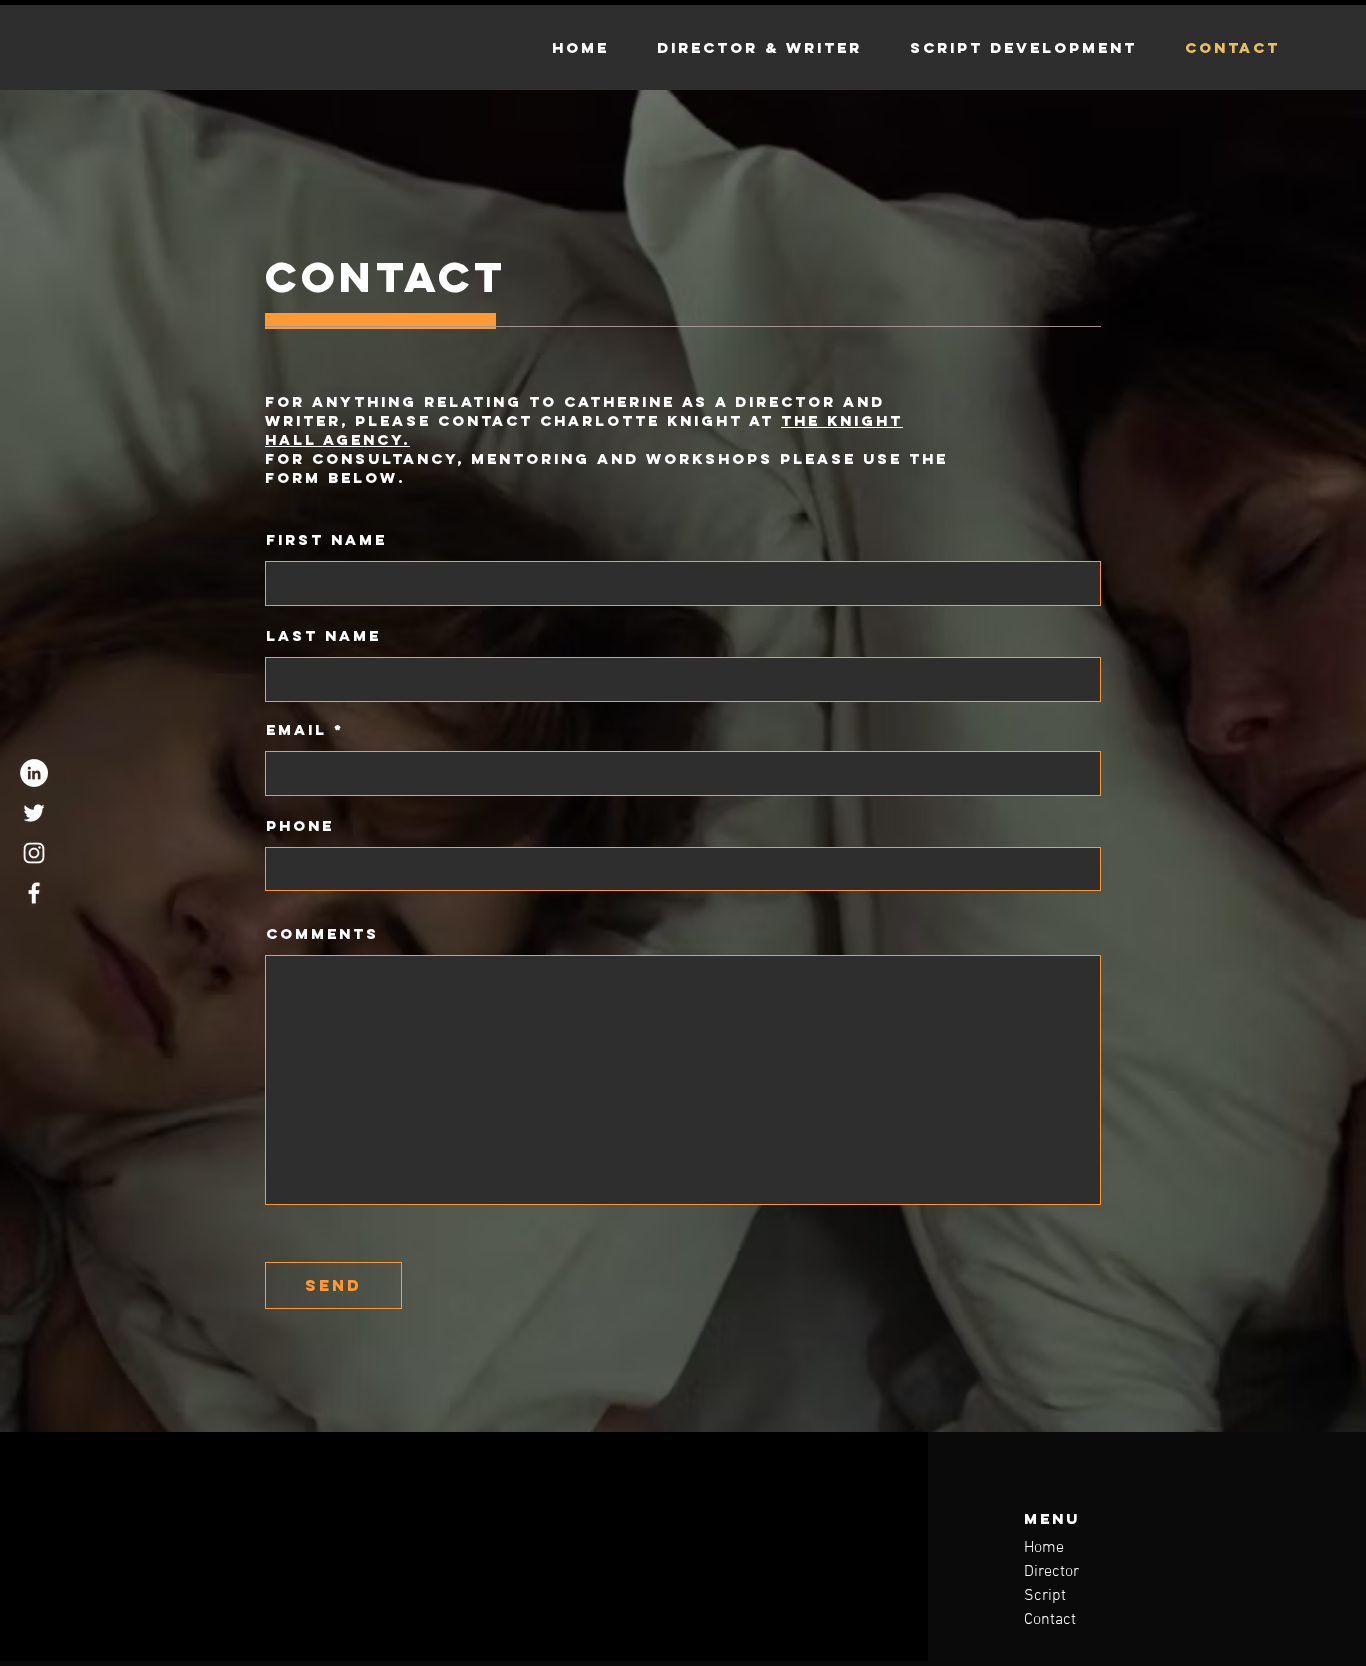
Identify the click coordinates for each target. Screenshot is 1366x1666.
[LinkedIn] (34, 773)
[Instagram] (34, 853)
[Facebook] (34, 893)
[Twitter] (34, 813)
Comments (322, 933)
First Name (326, 539)
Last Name (323, 635)
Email (296, 729)
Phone (300, 825)
